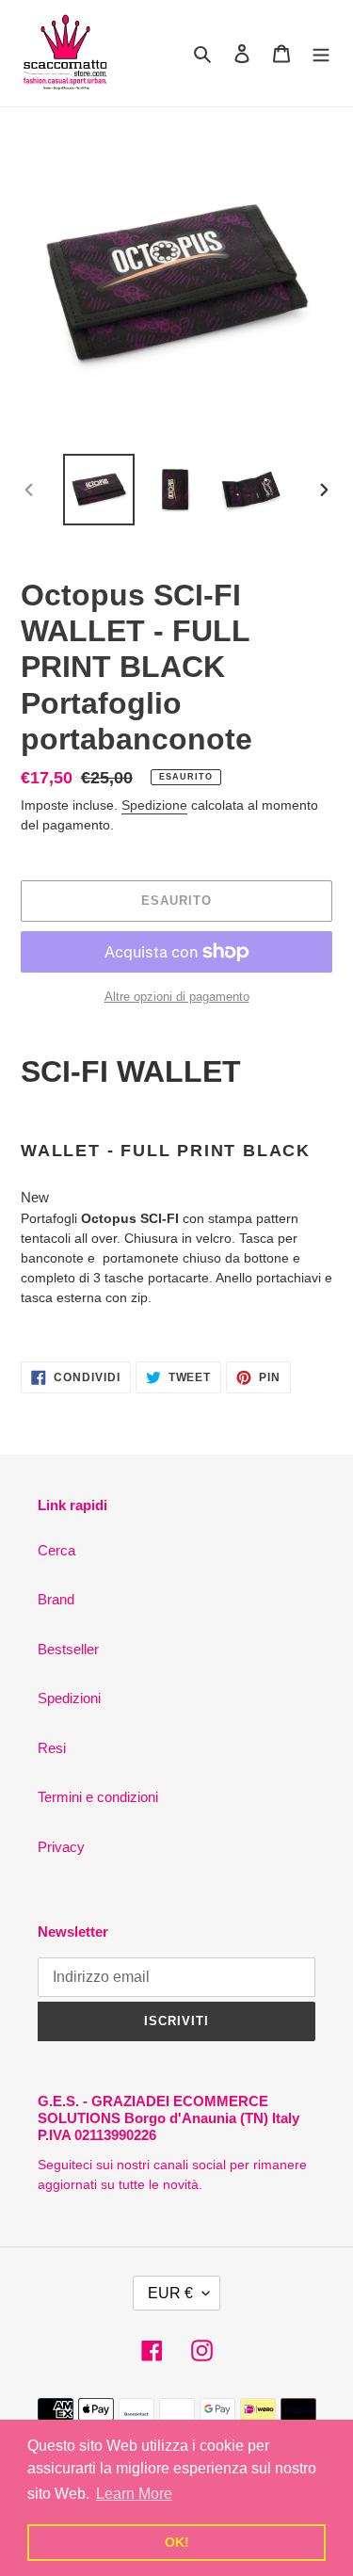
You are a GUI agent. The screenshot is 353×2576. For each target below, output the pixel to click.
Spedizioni (69, 1698)
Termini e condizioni (98, 1797)
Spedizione (154, 805)
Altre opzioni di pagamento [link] (177, 997)
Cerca (56, 1550)
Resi (52, 1748)
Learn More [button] (134, 2494)
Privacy (61, 1847)
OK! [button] (177, 2542)
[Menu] (321, 53)
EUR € (170, 2293)
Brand (56, 1599)
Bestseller (68, 1649)
